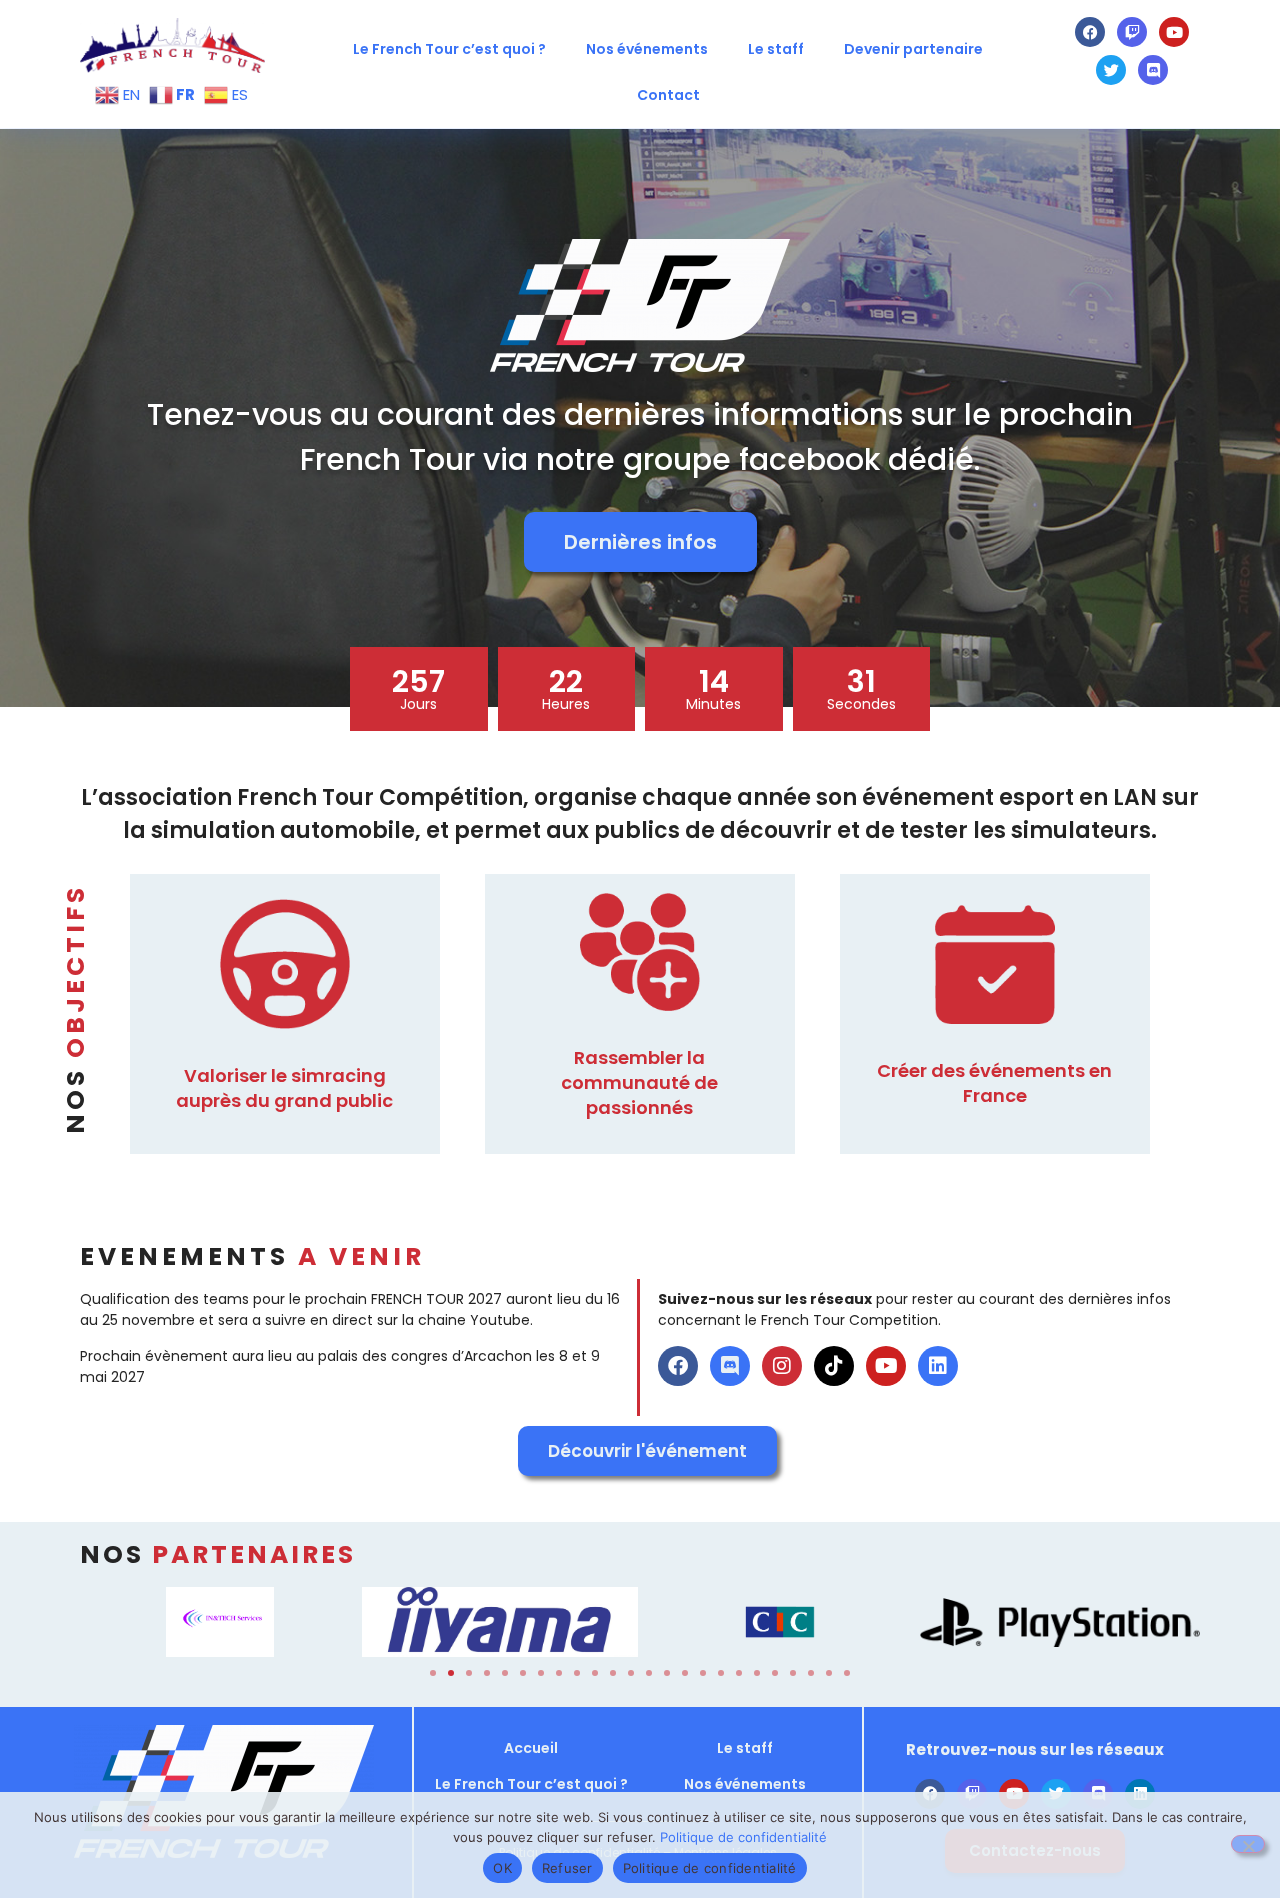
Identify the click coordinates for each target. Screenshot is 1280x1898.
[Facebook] (1090, 32)
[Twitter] (1111, 70)
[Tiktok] (834, 1366)
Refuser (567, 1868)
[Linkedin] (938, 1366)
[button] (433, 1673)
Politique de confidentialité (743, 1837)
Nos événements (647, 49)
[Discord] (1153, 70)
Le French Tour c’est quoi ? (449, 49)
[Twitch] (1132, 32)
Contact (668, 95)
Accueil (531, 1748)
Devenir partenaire (913, 49)
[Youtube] (1174, 32)
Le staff (776, 49)
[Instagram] (782, 1366)
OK (502, 1868)
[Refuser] (1248, 1844)
